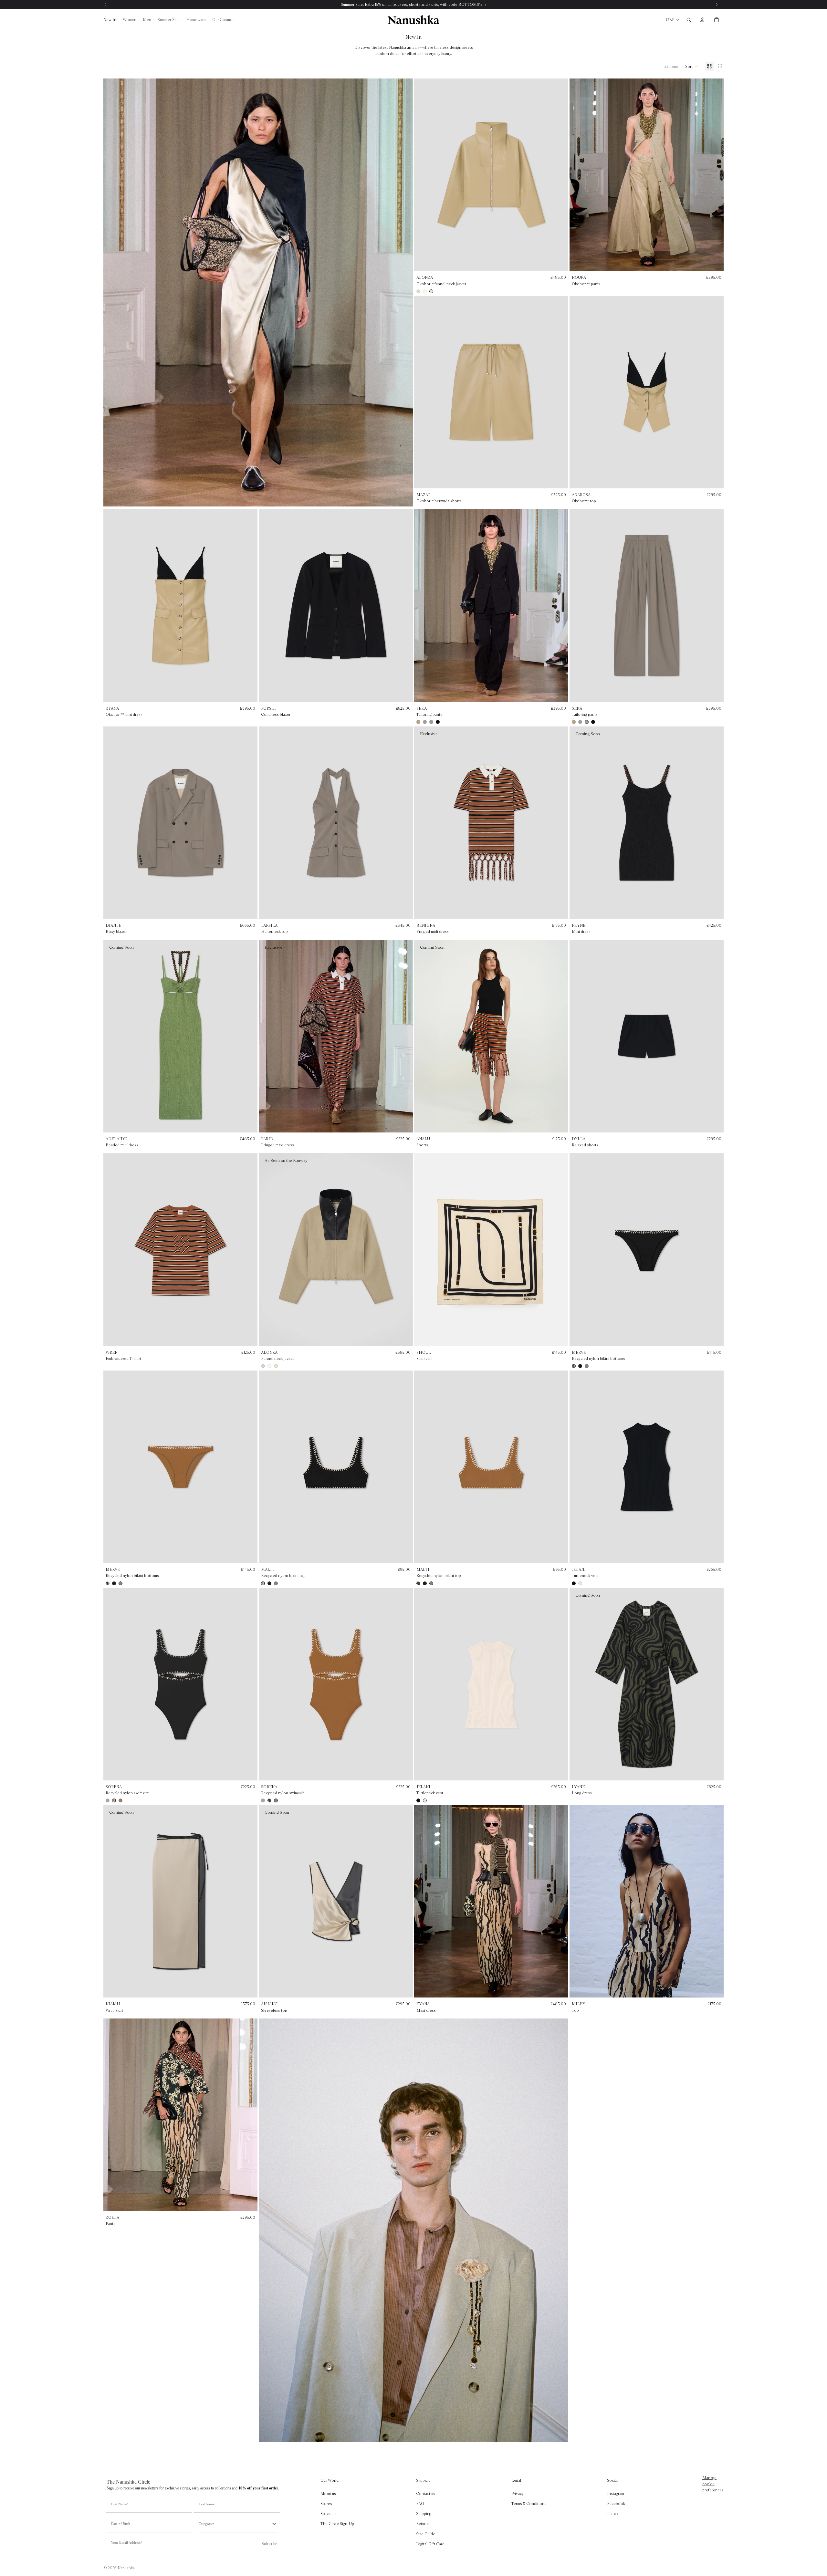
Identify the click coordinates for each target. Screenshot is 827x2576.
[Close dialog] (478, 1219)
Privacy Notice (428, 1353)
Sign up (413, 1321)
